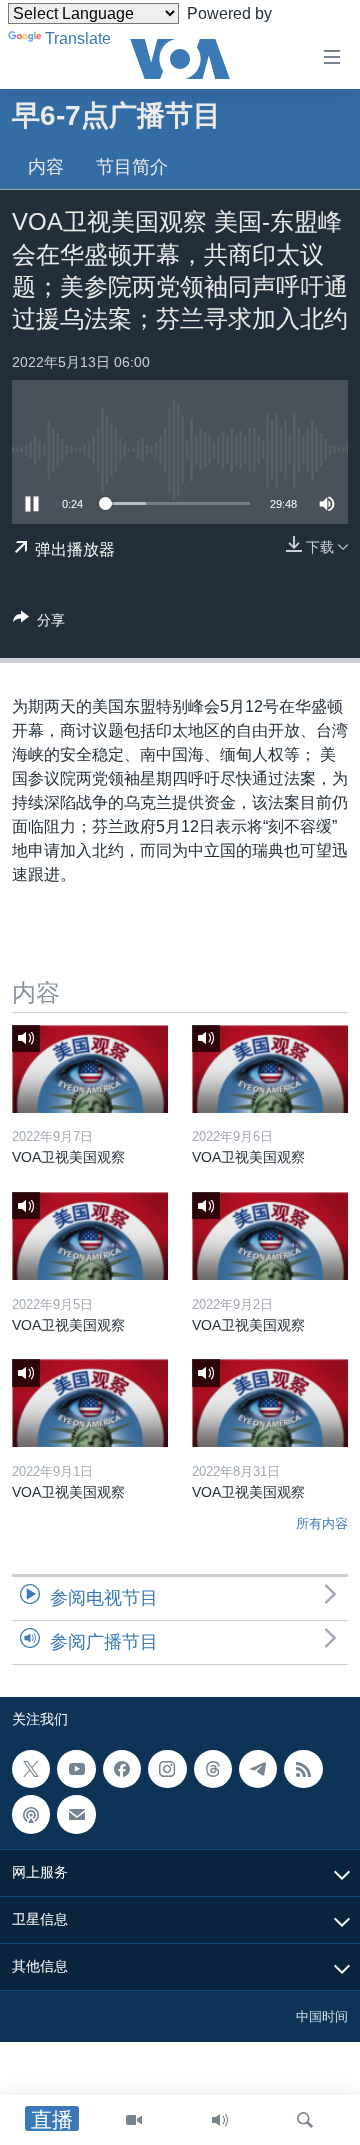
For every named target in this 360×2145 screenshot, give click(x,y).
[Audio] (220, 2120)
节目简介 (132, 167)
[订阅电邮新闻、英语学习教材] (76, 1814)
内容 (46, 167)
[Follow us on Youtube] (76, 1769)
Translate (78, 38)
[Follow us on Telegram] (258, 1769)
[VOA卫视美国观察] (90, 1069)
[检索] (305, 2120)
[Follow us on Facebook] (122, 1769)
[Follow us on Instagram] (167, 1769)
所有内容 (322, 1523)
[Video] (134, 2120)
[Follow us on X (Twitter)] (31, 1769)
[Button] (39, 623)
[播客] (31, 1814)
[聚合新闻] (303, 1769)
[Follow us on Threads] (213, 1769)
